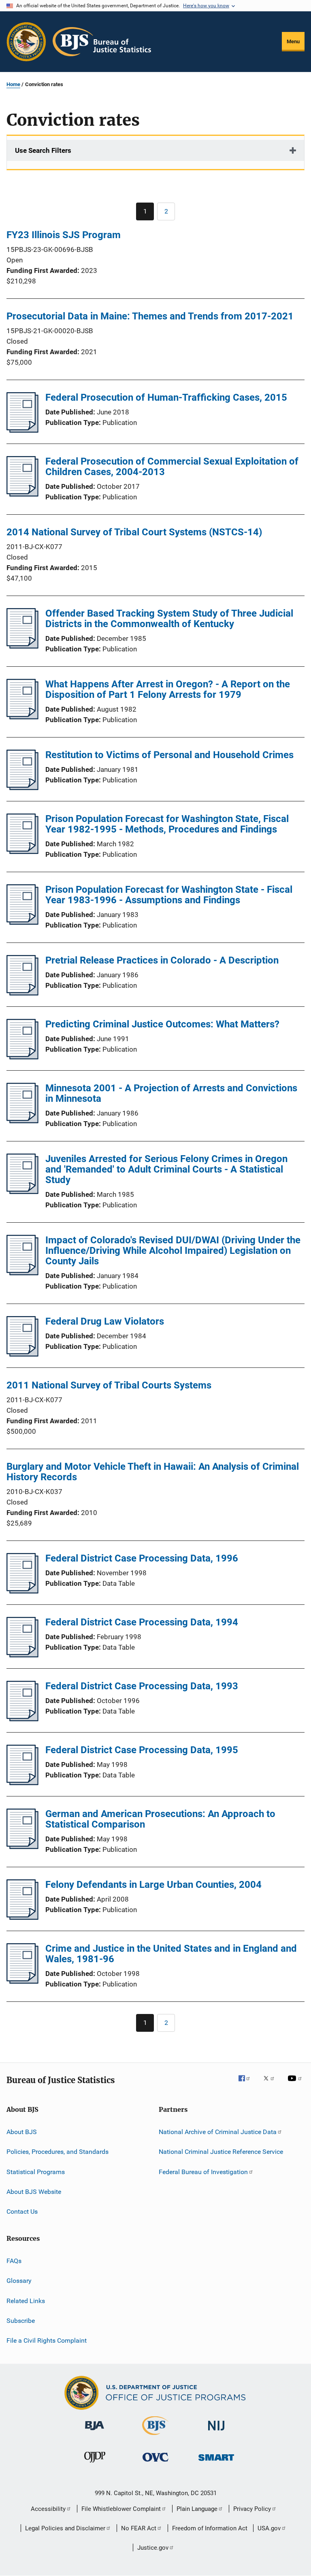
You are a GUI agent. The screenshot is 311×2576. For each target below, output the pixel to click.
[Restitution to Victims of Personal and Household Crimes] (22, 788)
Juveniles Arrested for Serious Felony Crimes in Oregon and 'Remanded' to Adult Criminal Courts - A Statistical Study (166, 1169)
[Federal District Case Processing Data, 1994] (22, 1655)
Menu (293, 41)
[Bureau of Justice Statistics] (155, 2437)
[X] (272, 2084)
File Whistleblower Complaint (121, 2509)
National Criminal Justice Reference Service (221, 2152)
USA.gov (269, 2528)
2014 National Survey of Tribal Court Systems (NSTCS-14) (134, 532)
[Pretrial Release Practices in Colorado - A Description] (22, 993)
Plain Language (197, 2509)
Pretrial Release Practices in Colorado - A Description (162, 960)
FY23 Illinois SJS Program (64, 235)
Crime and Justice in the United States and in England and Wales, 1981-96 (171, 1954)
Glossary (19, 2281)
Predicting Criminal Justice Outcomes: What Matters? (162, 1024)
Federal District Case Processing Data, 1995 (142, 1750)
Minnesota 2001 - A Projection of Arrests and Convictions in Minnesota (171, 1093)
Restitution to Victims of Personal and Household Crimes (169, 755)
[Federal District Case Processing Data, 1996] (22, 1591)
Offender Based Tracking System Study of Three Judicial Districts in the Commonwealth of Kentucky (169, 619)
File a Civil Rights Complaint (47, 2340)
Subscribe (21, 2321)
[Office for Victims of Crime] (155, 2463)
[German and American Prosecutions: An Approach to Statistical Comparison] (22, 1847)
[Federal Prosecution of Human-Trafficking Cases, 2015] (22, 430)
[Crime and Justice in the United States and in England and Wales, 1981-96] (22, 1981)
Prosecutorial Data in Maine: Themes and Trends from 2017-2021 (150, 316)
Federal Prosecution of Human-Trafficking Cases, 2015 (166, 397)
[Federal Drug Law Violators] (22, 1354)
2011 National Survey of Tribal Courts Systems (109, 1385)
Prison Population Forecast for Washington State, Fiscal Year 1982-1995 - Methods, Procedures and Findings (167, 824)
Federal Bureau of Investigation (203, 2172)
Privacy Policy (252, 2509)
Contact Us (22, 2211)
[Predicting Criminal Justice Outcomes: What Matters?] (22, 1057)
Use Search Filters (43, 150)
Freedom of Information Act (210, 2528)
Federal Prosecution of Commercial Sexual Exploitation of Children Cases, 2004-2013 (172, 467)
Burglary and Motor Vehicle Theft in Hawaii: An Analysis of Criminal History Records (153, 1472)
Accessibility (48, 2509)
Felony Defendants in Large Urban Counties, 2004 (153, 1885)
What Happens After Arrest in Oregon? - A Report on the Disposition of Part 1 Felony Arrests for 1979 (168, 689)
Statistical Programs (36, 2172)
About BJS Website (34, 2192)
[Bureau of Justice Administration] (95, 2432)
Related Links (26, 2300)
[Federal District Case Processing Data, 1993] (22, 1719)
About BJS (22, 2132)
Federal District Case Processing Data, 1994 (142, 1622)
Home (13, 84)
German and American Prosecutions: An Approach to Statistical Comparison (160, 1819)
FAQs (14, 2261)
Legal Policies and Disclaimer (65, 2528)
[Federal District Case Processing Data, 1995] (22, 1783)
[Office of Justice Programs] (26, 42)
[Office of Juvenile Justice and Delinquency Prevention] (95, 2464)
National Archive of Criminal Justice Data (218, 2132)
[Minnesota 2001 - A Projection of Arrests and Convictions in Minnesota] (22, 1121)
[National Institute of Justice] (216, 2432)
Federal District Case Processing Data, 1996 (142, 1558)
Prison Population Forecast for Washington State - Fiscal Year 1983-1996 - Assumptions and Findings (169, 895)
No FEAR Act (139, 2528)
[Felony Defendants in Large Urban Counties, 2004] (22, 1917)
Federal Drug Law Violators (105, 1321)
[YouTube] (296, 2084)
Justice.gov (153, 2548)
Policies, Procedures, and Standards (58, 2152)
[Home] (102, 42)
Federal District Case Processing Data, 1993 (142, 1686)
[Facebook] (247, 2084)
